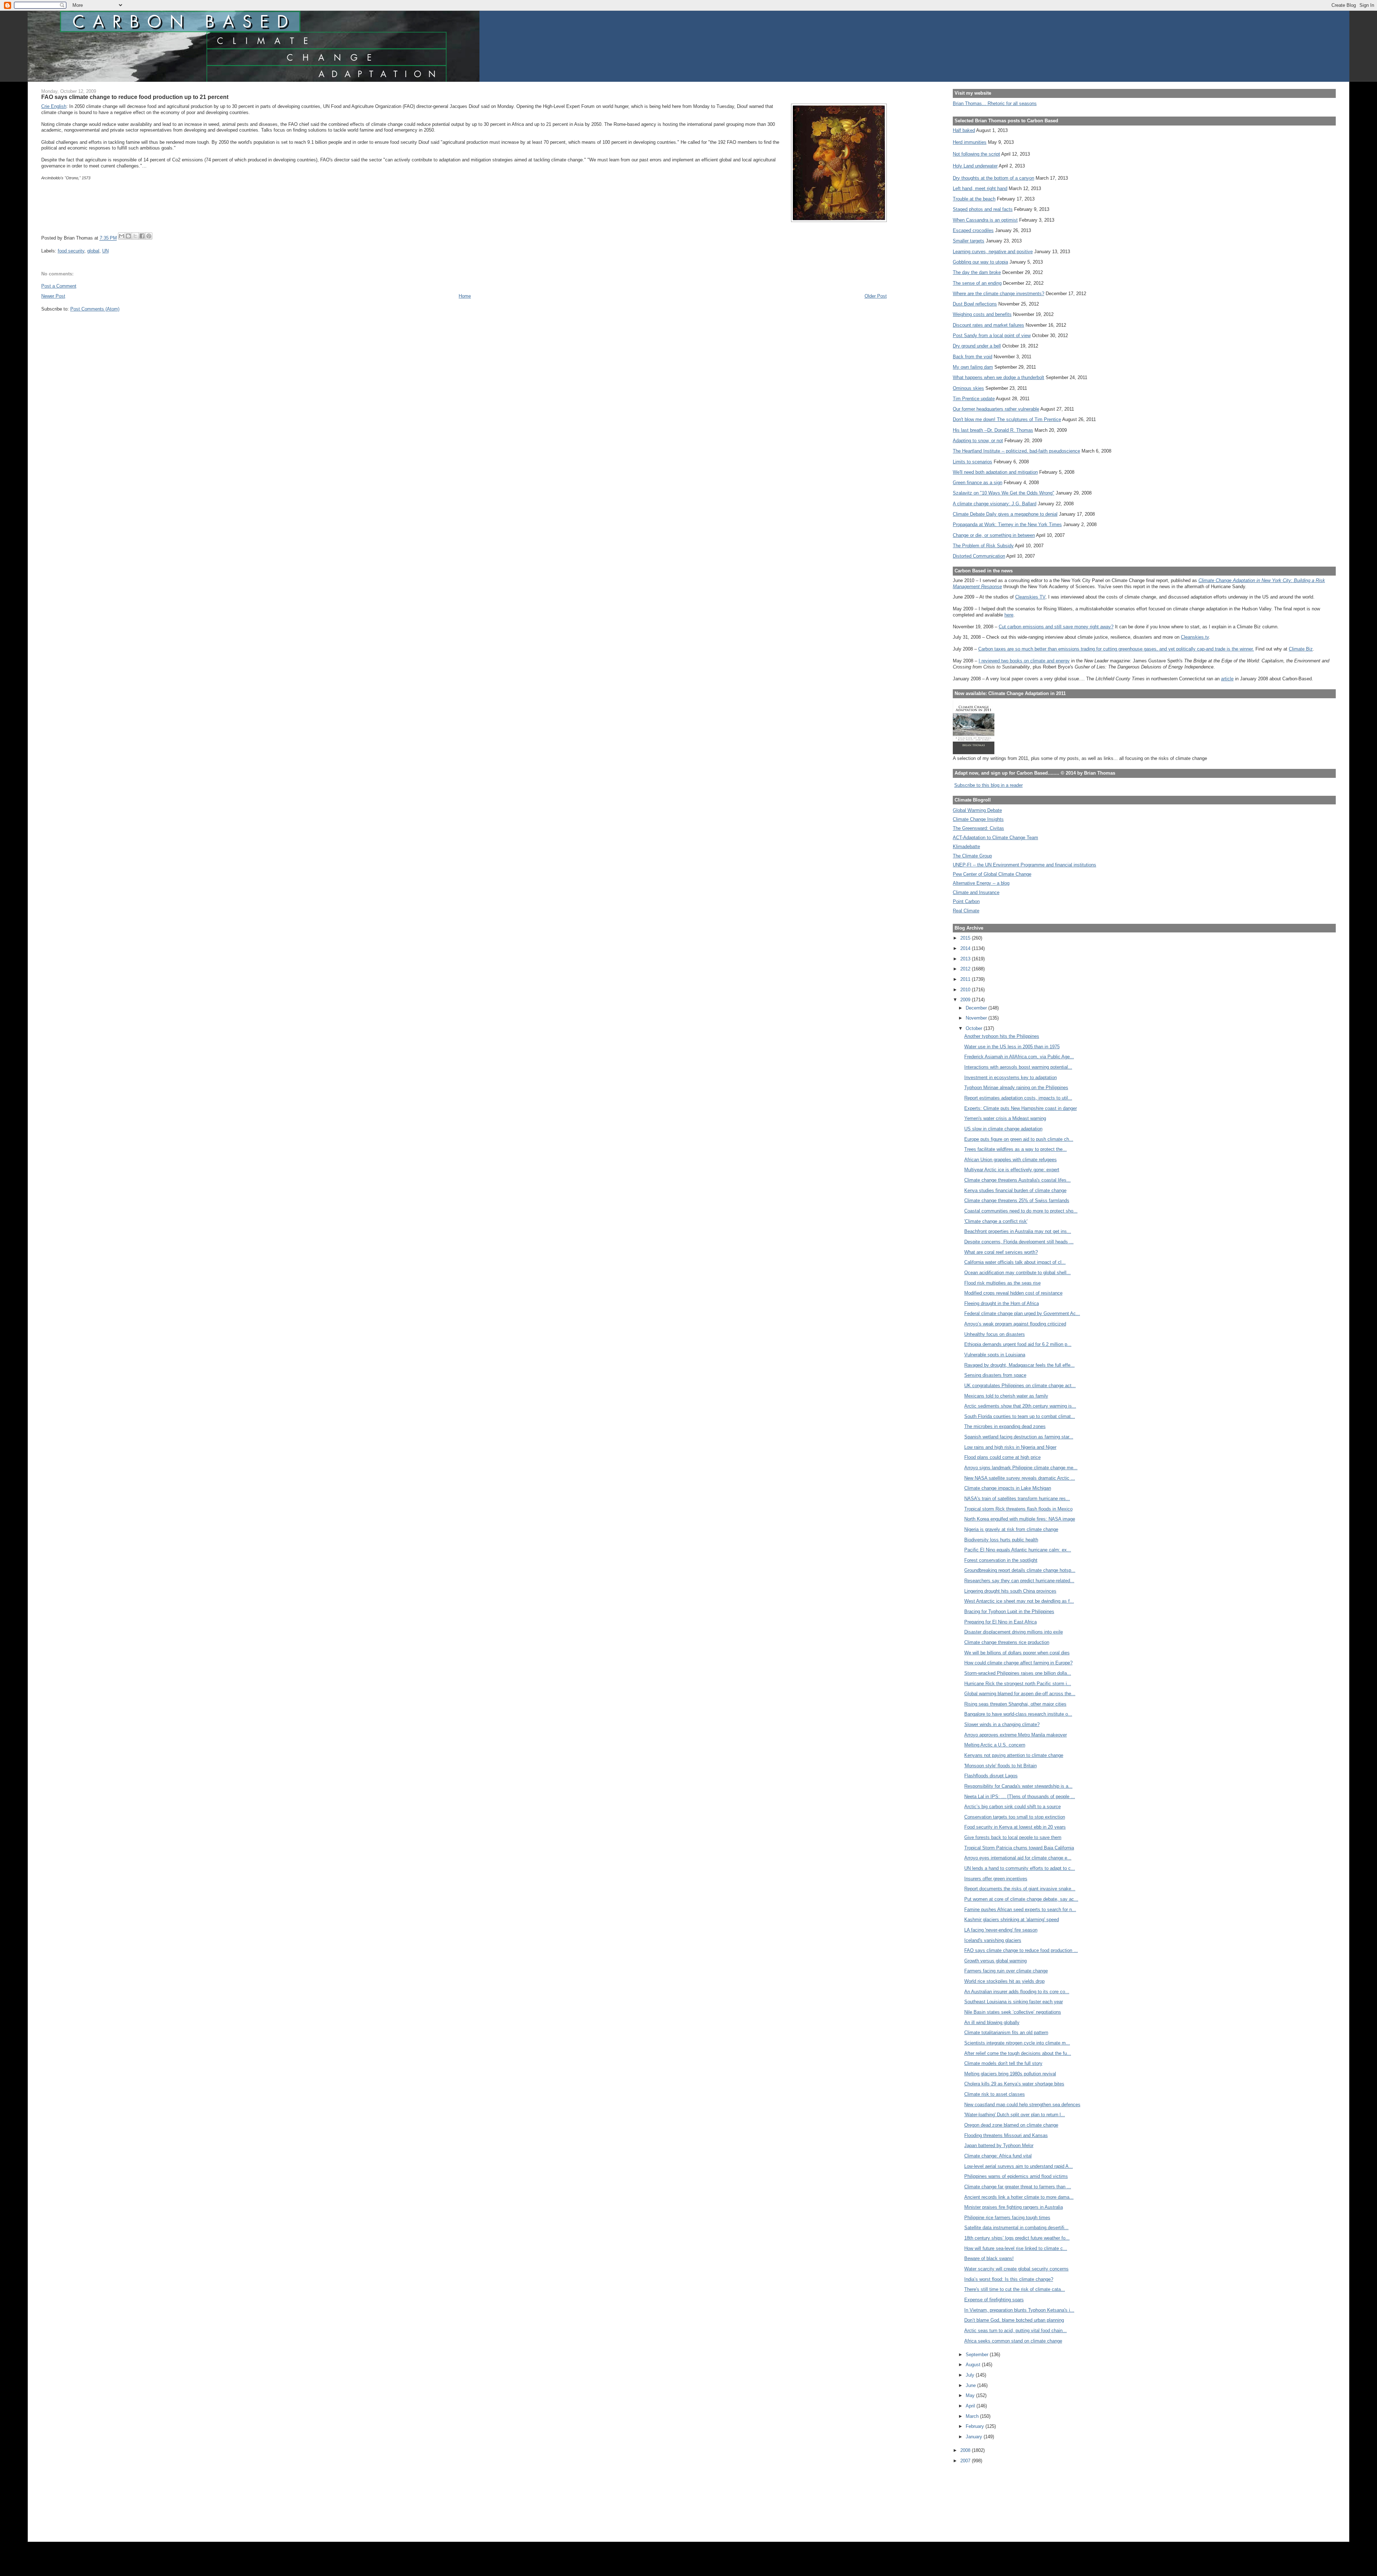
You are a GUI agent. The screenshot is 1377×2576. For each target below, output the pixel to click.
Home (465, 296)
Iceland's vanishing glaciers (993, 1940)
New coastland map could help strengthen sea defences (1022, 2105)
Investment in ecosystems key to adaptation (1011, 1077)
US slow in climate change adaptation (1003, 1129)
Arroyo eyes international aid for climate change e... (1018, 1858)
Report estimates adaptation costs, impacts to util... (1018, 1098)
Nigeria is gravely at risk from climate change (1011, 1529)
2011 (966, 979)
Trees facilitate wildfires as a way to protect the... (1016, 1149)
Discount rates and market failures (988, 325)
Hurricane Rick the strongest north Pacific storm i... (1018, 1684)
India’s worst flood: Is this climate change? (1009, 2279)
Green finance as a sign (978, 483)
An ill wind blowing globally (992, 2022)
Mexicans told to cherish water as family (1006, 1396)
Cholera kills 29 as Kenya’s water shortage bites (1014, 2084)
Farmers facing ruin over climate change (1006, 1971)
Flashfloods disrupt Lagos (991, 1776)
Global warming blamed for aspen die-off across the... (1020, 1694)
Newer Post (53, 296)
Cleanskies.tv (1195, 637)
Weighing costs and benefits (982, 314)
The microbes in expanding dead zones (1005, 1426)
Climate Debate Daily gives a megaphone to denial (1005, 514)
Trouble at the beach (974, 199)
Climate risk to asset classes (995, 2094)
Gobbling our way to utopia (980, 262)
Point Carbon (966, 901)
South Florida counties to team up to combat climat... (1020, 1416)
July (971, 2375)
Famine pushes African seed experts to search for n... (1020, 1909)
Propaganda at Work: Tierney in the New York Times (1007, 524)
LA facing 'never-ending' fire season (1001, 1930)
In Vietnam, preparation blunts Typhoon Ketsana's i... (1019, 2310)
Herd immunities (970, 142)
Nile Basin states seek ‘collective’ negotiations (1013, 2012)
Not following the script (976, 154)
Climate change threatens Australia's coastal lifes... (1018, 1180)
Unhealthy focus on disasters (995, 1334)
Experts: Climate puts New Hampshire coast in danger (1021, 1108)
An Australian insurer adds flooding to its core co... (1017, 1992)
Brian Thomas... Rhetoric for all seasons (995, 103)
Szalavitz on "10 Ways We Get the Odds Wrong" (1004, 493)
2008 (966, 2450)
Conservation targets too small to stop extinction (1015, 1817)
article (1227, 679)
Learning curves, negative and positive (993, 252)
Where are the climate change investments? (999, 294)
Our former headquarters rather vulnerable (996, 409)
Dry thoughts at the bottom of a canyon (993, 178)
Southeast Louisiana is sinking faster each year (1014, 2002)
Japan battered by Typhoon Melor (999, 2145)
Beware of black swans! (989, 2258)
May (971, 2395)
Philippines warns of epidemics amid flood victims (1016, 2176)
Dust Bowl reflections (975, 304)
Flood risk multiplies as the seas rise (1002, 1283)
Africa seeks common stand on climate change (1013, 2341)
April (971, 2406)
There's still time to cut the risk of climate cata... (1015, 2289)
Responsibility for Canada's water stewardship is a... (1018, 1786)
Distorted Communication (979, 556)
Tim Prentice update (974, 399)
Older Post (876, 296)
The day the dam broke (977, 272)
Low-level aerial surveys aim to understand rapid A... (1019, 2166)
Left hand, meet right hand (980, 188)
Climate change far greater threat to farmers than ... (1018, 2187)
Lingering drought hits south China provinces (1010, 1591)
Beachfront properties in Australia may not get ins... (1018, 1231)
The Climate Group (972, 856)
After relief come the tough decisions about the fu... (1018, 2053)
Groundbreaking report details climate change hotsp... (1020, 1570)
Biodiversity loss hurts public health (1001, 1540)
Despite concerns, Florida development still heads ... (1019, 1242)
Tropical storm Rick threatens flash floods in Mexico (1018, 1509)
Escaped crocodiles (973, 230)
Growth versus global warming (995, 1961)
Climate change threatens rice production (1007, 1642)
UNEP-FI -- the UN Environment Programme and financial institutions (1025, 865)
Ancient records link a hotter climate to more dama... (1019, 2197)
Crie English (54, 106)
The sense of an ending (977, 283)
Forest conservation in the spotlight (1001, 1560)
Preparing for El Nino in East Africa (1000, 1622)
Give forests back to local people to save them (1013, 1837)
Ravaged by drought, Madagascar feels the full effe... (1019, 1365)
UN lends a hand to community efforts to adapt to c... (1020, 1868)
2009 (966, 1000)
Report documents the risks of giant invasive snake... (1020, 1889)
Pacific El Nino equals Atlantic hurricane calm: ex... (1018, 1550)
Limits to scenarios (973, 462)
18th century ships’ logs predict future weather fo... (1017, 2238)
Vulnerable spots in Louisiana (995, 1355)
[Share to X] (135, 236)
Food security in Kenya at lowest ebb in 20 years (1015, 1827)
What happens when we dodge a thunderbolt (999, 377)
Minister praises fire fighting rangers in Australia (1014, 2207)
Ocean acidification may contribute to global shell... (1018, 1273)
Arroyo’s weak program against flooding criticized (1015, 1324)
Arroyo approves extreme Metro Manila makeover (1016, 1735)
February (976, 2426)
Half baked (964, 130)
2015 (966, 938)
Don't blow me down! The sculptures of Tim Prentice (1007, 419)
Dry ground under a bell (977, 346)
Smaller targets (969, 241)
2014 (966, 948)
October (975, 1028)
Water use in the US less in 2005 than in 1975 (1012, 1047)
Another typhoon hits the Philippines (1002, 1036)
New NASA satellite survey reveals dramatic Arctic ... (1020, 1478)
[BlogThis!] (128, 236)
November (977, 1018)
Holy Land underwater (975, 166)
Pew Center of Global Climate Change (992, 874)
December (977, 1008)
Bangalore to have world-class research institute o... (1018, 1714)
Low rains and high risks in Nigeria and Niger (1010, 1447)
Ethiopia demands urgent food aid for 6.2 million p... (1018, 1344)
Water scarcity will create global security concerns (1016, 2269)
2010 (966, 990)
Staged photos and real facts (983, 209)
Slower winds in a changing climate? (1002, 1724)
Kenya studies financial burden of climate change (1015, 1190)
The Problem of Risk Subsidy (983, 546)
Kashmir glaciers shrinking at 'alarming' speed (1012, 1920)
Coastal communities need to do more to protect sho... (1021, 1211)
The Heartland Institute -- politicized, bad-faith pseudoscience (1016, 451)
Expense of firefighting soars (994, 2300)
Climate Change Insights (978, 819)
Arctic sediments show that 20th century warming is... (1020, 1406)
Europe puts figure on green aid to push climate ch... (1019, 1139)
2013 (966, 959)
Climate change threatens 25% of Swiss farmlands (1017, 1200)
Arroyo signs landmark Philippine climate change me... (1021, 1468)
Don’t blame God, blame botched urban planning (1014, 2320)
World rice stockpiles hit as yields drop (1004, 1981)
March (973, 2416)
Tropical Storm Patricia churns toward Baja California (1019, 1848)
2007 (966, 2461)
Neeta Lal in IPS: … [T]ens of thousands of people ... (1020, 1797)
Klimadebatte (966, 847)
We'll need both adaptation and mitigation (995, 472)
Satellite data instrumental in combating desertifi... (1016, 2228)
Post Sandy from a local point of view (992, 335)
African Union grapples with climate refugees (1011, 1160)
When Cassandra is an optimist (985, 220)
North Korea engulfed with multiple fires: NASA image (1020, 1519)
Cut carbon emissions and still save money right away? (1056, 627)
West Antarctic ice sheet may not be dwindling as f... (1019, 1601)
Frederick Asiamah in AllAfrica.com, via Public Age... (1019, 1057)
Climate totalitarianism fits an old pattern (1006, 2033)
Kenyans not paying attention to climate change (1014, 1755)
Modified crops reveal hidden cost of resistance (1013, 1293)
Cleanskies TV (1030, 597)
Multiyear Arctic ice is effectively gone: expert (1012, 1170)
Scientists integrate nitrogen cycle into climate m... (1017, 2043)
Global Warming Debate (977, 810)
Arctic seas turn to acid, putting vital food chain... (1016, 2331)
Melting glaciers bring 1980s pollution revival (1010, 2074)
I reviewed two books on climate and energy (1024, 661)
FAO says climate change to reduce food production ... (1021, 1950)
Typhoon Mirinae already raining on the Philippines (1016, 1088)
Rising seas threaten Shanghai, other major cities (1015, 1704)
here (1009, 615)
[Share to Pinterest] (149, 236)
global (93, 251)
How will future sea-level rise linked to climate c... (1016, 2248)
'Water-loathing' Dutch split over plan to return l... (1015, 2115)
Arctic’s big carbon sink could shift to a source (1012, 1807)
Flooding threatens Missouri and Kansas (1006, 2135)
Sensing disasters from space (995, 1375)
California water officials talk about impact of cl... (1015, 1262)
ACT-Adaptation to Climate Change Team (995, 838)
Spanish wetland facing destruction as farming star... (1019, 1437)
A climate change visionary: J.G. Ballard (995, 504)
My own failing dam (973, 367)
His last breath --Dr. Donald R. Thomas (993, 430)
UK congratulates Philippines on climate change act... (1020, 1386)
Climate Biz (1301, 649)
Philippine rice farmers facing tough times (1007, 2218)
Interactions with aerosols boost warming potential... (1018, 1067)
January (975, 2437)
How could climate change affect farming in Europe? (1018, 1663)
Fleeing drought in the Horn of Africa (1002, 1303)
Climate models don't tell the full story (1003, 2063)
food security (71, 251)
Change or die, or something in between (994, 535)
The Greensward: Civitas (978, 828)
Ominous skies (968, 388)
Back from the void (973, 357)
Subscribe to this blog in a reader (988, 785)
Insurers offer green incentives (996, 1879)
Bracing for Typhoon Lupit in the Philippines (1009, 1611)
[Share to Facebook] (142, 236)
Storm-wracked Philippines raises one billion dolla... (1018, 1673)
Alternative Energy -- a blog (981, 883)
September (978, 2355)
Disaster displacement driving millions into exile (1014, 1632)
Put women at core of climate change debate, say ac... (1021, 1899)
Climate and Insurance (976, 892)
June (971, 2385)
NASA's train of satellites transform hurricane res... (1017, 1499)
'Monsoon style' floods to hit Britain (1000, 1766)
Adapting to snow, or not (978, 441)
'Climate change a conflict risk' (996, 1221)
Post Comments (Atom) (95, 309)
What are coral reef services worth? (1001, 1252)
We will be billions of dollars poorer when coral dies (1017, 1653)
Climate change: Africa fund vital (998, 2156)
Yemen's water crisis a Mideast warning (1005, 1118)
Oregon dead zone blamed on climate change (1011, 2125)
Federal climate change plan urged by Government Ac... (1022, 1313)
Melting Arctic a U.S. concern (995, 1745)
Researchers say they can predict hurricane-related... (1019, 1581)
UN (105, 251)
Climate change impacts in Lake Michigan (1008, 1488)
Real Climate (966, 911)
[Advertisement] (985, 2498)
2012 (966, 969)
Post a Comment (59, 286)
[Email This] (122, 236)
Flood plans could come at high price (1002, 1457)
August (974, 2365)
